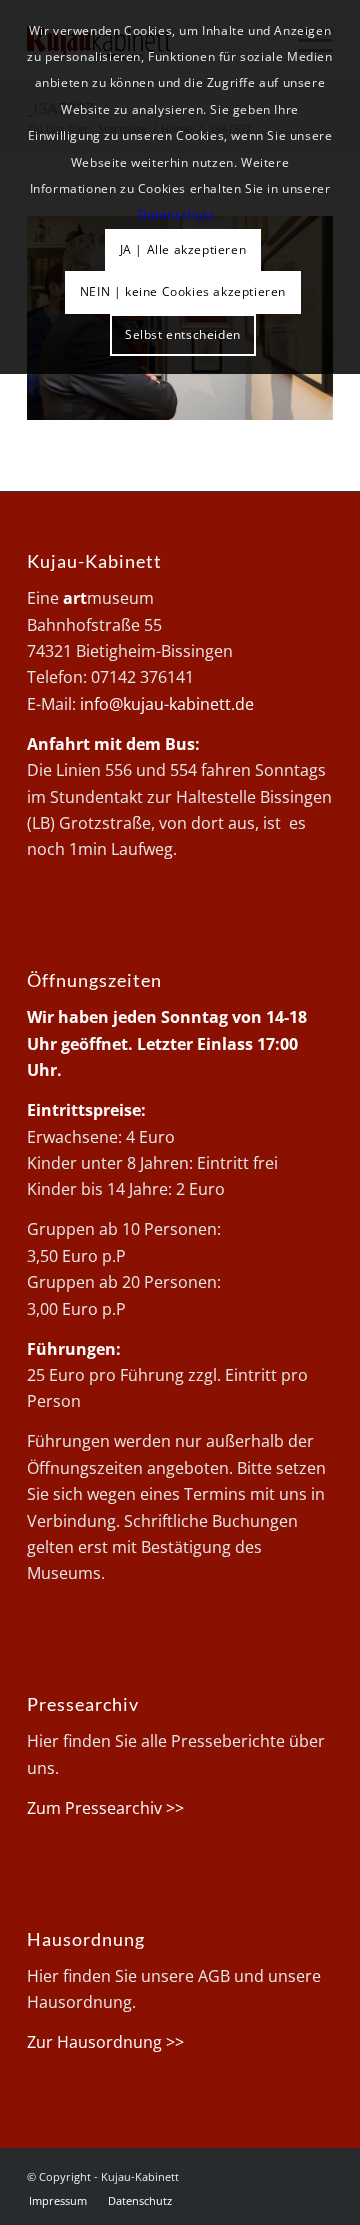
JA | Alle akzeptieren (183, 249)
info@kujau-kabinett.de (167, 704)
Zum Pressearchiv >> (105, 1808)
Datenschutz (176, 214)
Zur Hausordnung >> (105, 2042)
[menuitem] (58, 2201)
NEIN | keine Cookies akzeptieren (183, 291)
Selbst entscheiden (183, 334)
